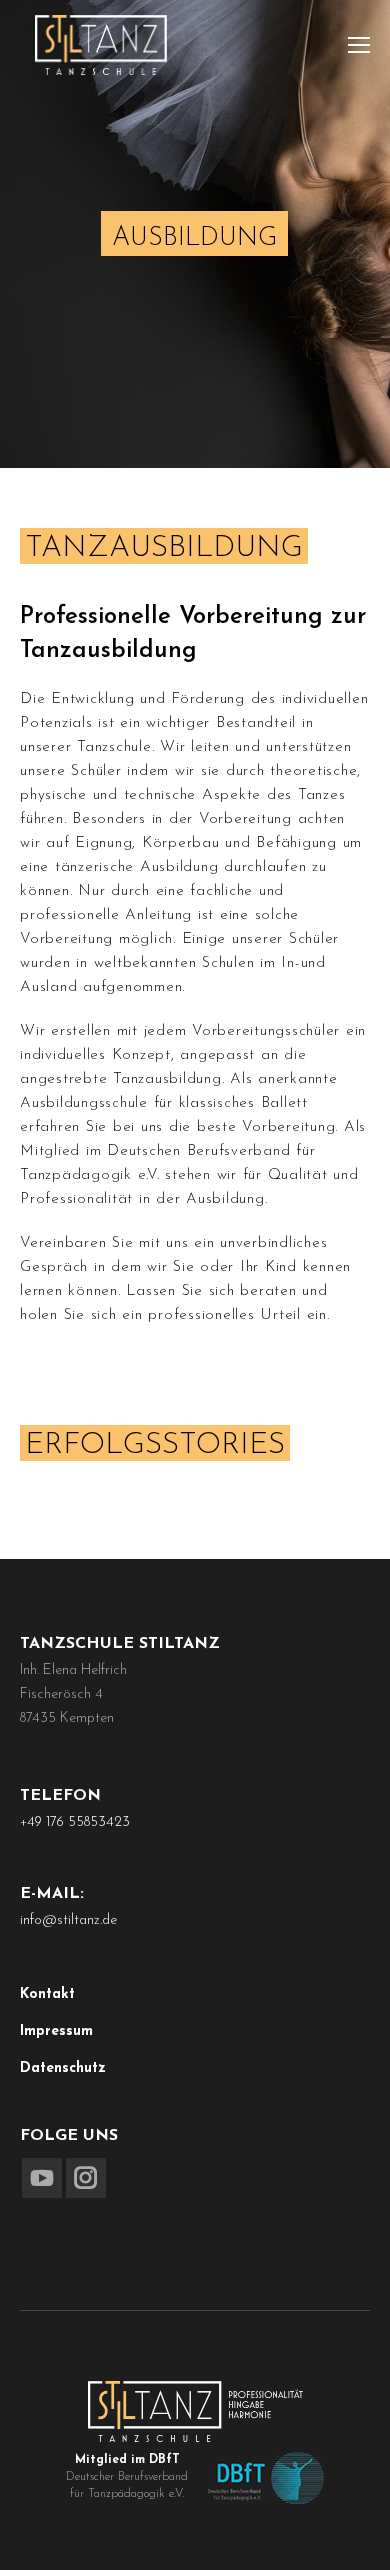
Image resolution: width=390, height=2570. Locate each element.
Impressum (56, 2031)
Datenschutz (63, 2068)
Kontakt (47, 1994)
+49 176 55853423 (75, 1822)
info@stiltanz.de (68, 1920)
